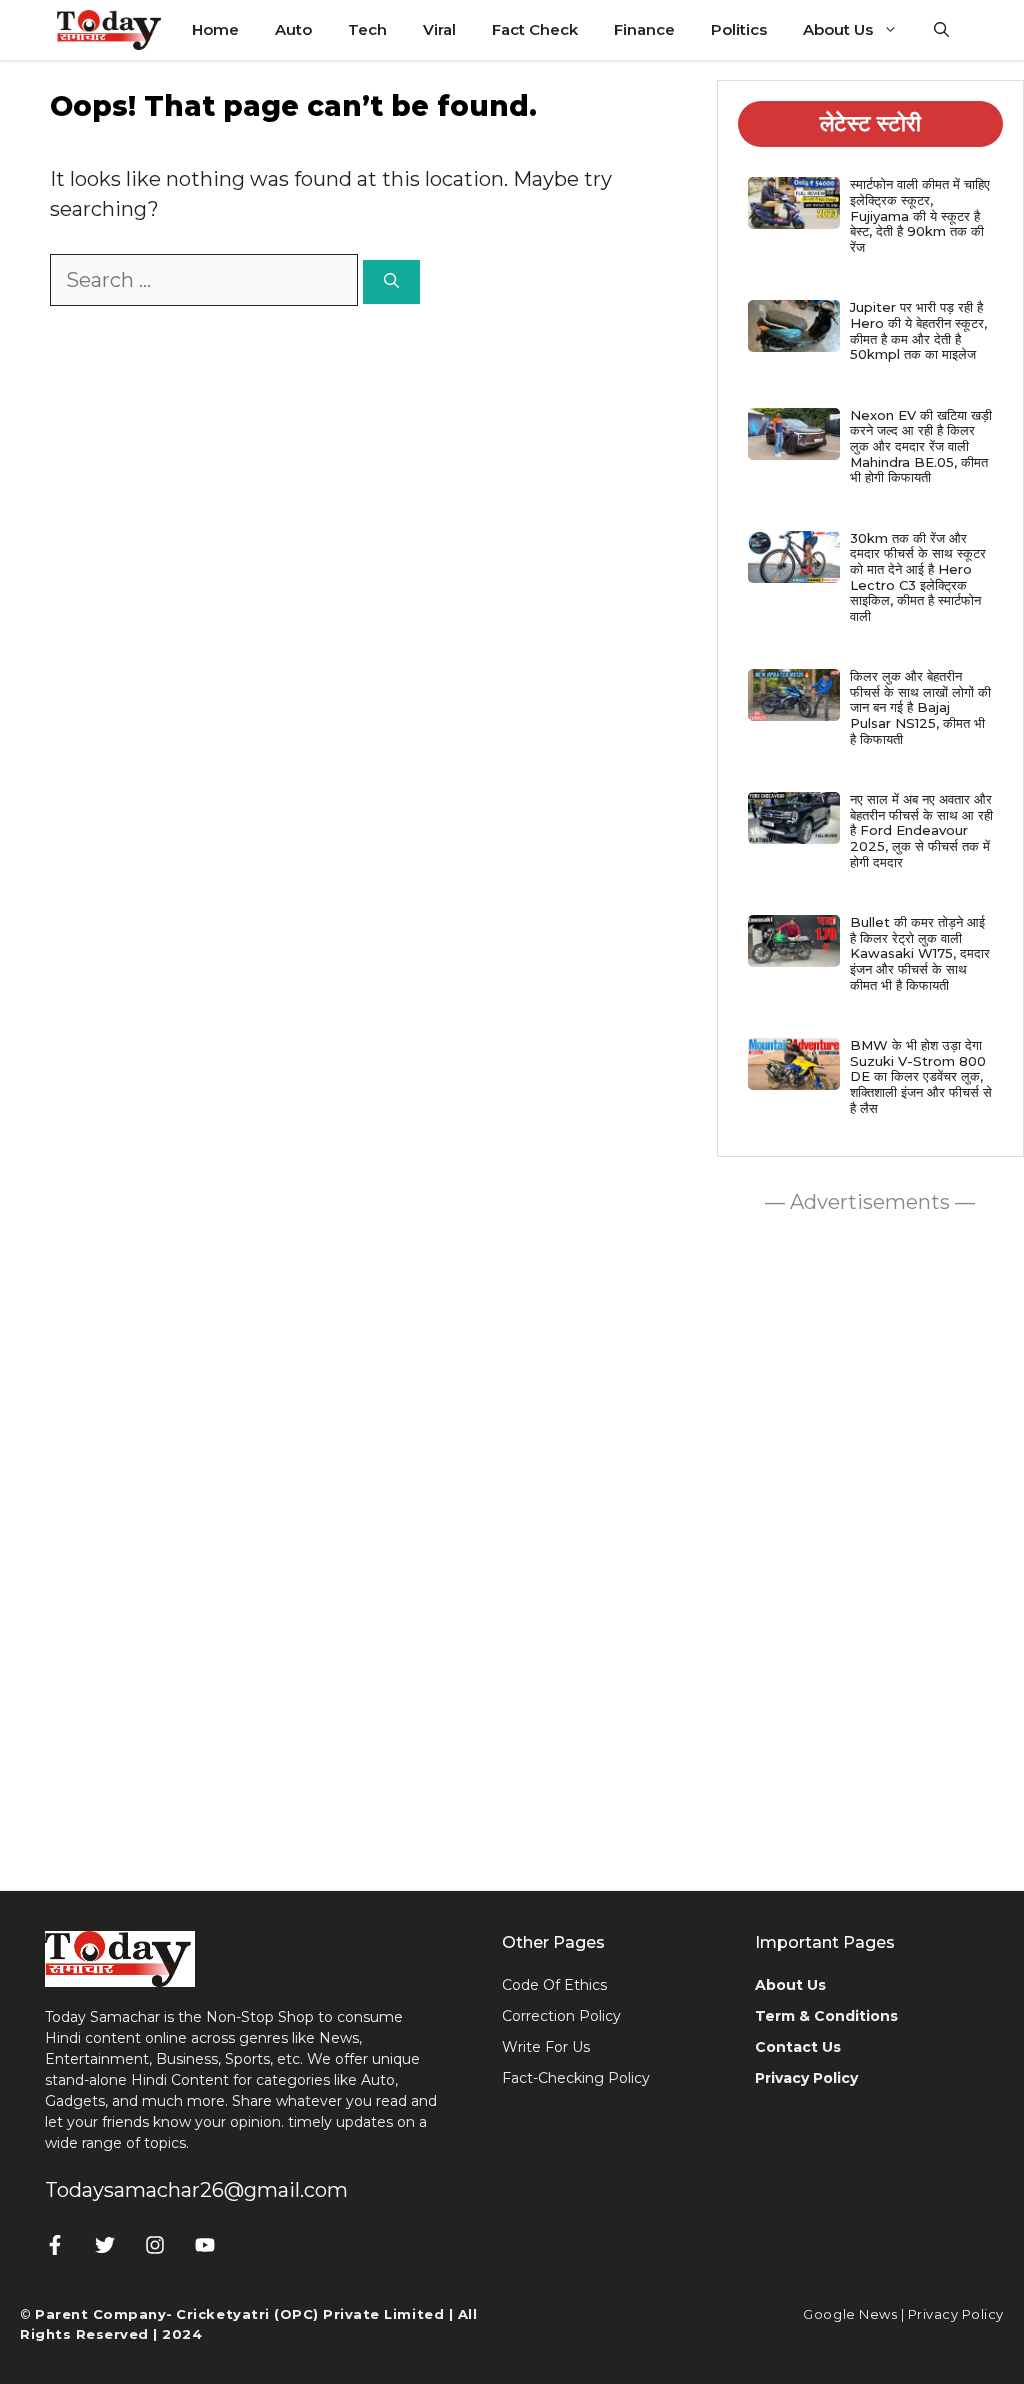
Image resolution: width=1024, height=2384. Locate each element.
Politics (739, 29)
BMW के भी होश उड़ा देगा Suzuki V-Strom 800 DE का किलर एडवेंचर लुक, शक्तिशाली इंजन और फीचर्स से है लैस (921, 1076)
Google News (850, 2314)
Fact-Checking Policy (576, 2078)
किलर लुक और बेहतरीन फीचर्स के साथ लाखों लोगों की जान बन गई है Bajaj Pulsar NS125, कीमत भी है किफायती (920, 707)
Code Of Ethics (554, 1985)
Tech (367, 29)
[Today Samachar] (110, 30)
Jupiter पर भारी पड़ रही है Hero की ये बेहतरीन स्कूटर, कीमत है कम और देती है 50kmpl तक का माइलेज (918, 330)
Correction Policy (561, 2016)
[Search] (391, 282)
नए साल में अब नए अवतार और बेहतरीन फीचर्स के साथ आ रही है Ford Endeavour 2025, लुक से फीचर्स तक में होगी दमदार (921, 830)
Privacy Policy (956, 2314)
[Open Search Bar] (941, 30)
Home (215, 29)
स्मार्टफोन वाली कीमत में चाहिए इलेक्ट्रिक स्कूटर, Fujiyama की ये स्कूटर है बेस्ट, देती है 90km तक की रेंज (920, 215)
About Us (838, 29)
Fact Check (535, 29)
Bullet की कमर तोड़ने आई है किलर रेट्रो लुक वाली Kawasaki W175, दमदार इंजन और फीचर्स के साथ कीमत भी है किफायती (920, 953)
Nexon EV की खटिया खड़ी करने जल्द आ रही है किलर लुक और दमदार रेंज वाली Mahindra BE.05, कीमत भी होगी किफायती (921, 446)
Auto (293, 29)
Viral (439, 29)
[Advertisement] (870, 1547)
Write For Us (546, 2047)
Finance (644, 29)
